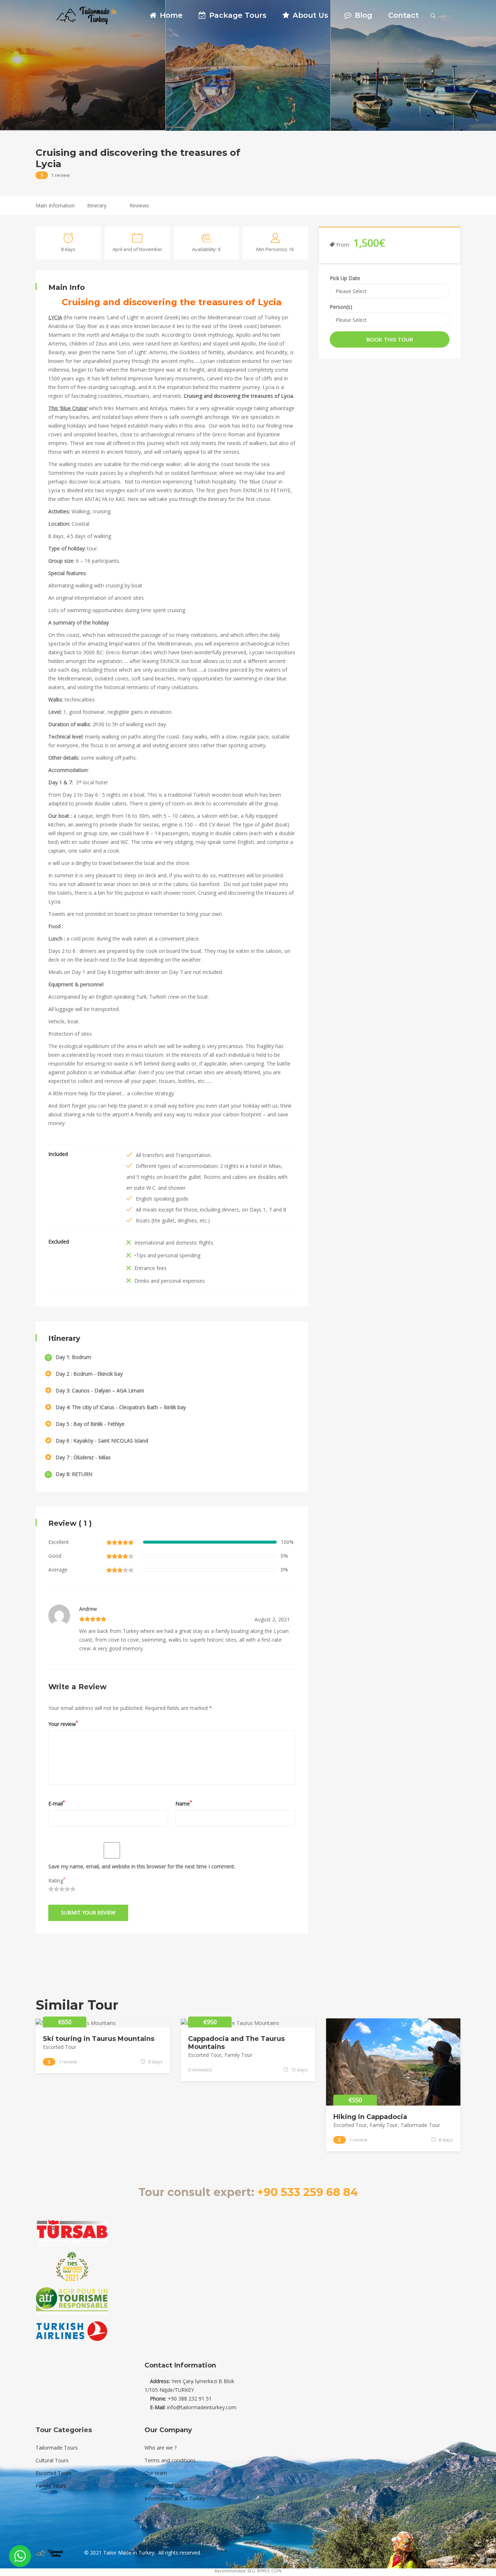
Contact (403, 15)
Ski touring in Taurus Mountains (99, 2039)
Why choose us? (164, 2486)
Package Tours (237, 15)
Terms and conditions (170, 2460)
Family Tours (51, 2486)
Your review (63, 1723)
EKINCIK (253, 490)
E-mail (57, 1803)
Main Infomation (55, 205)
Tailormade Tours (57, 2448)
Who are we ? (160, 2448)
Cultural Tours (52, 2460)
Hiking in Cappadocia (370, 2117)
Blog (362, 15)
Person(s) (341, 307)
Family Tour (238, 2055)
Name (184, 1803)
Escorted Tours (54, 2473)
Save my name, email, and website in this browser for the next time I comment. (142, 1866)
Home (170, 15)
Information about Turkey (175, 2498)
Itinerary (97, 205)
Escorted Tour (60, 2047)
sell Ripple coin (264, 2571)
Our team (156, 2473)
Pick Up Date (345, 278)
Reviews (139, 205)
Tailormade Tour (420, 2125)
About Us (309, 15)
